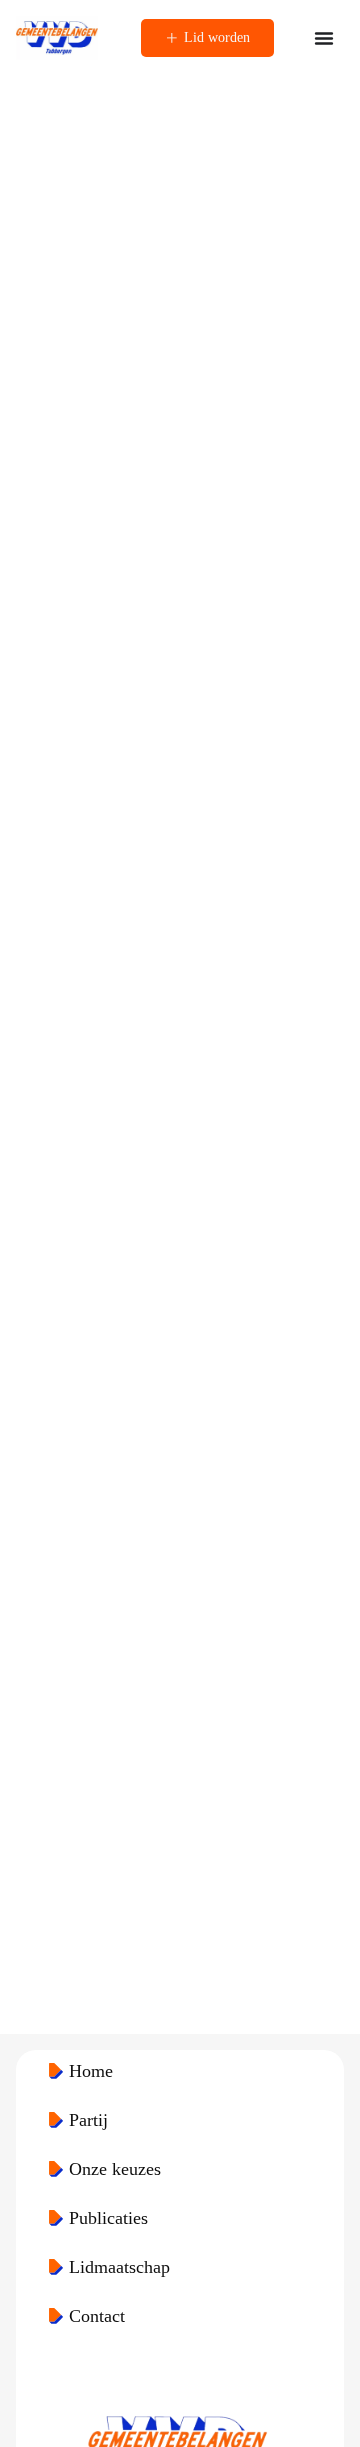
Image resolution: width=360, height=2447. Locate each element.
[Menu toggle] (324, 38)
